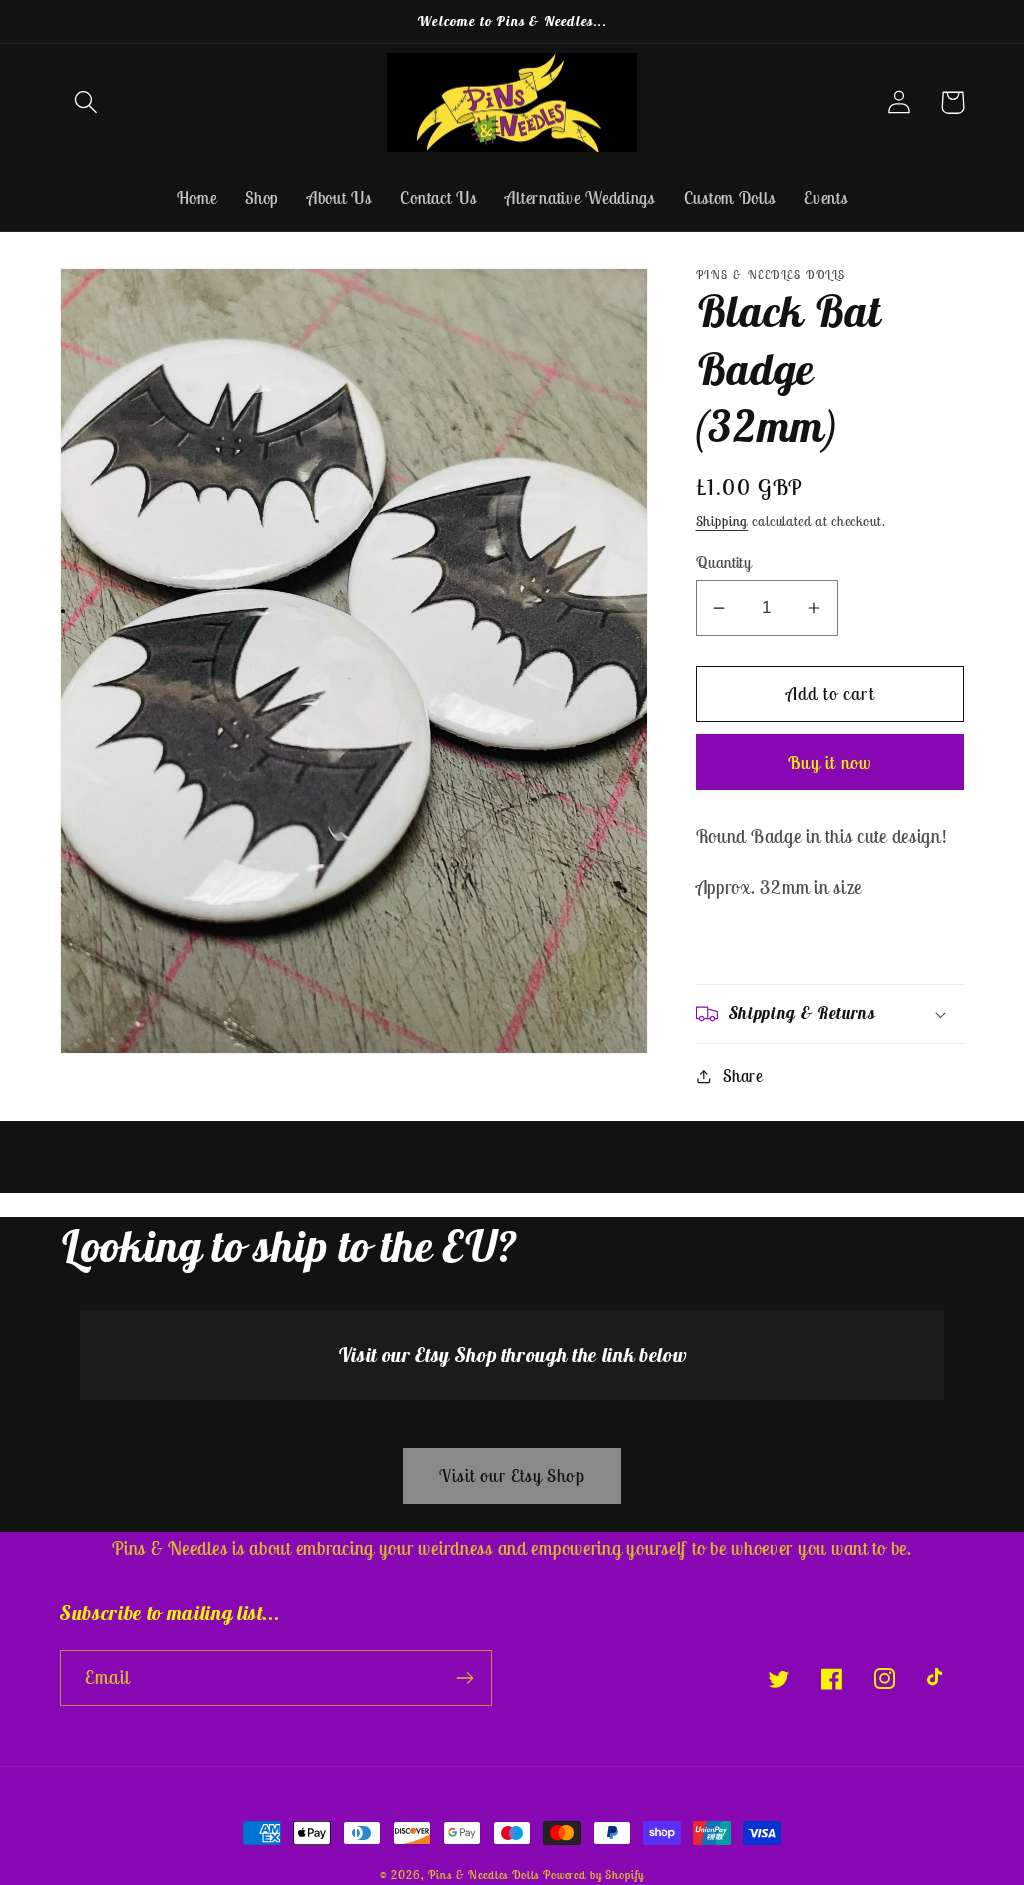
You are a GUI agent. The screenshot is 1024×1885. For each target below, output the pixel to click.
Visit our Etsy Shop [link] (512, 1475)
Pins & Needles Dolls (483, 1874)
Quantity (724, 562)
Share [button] (743, 1076)
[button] (86, 102)
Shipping (722, 521)
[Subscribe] (464, 1678)
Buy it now (829, 762)
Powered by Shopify (593, 1874)
